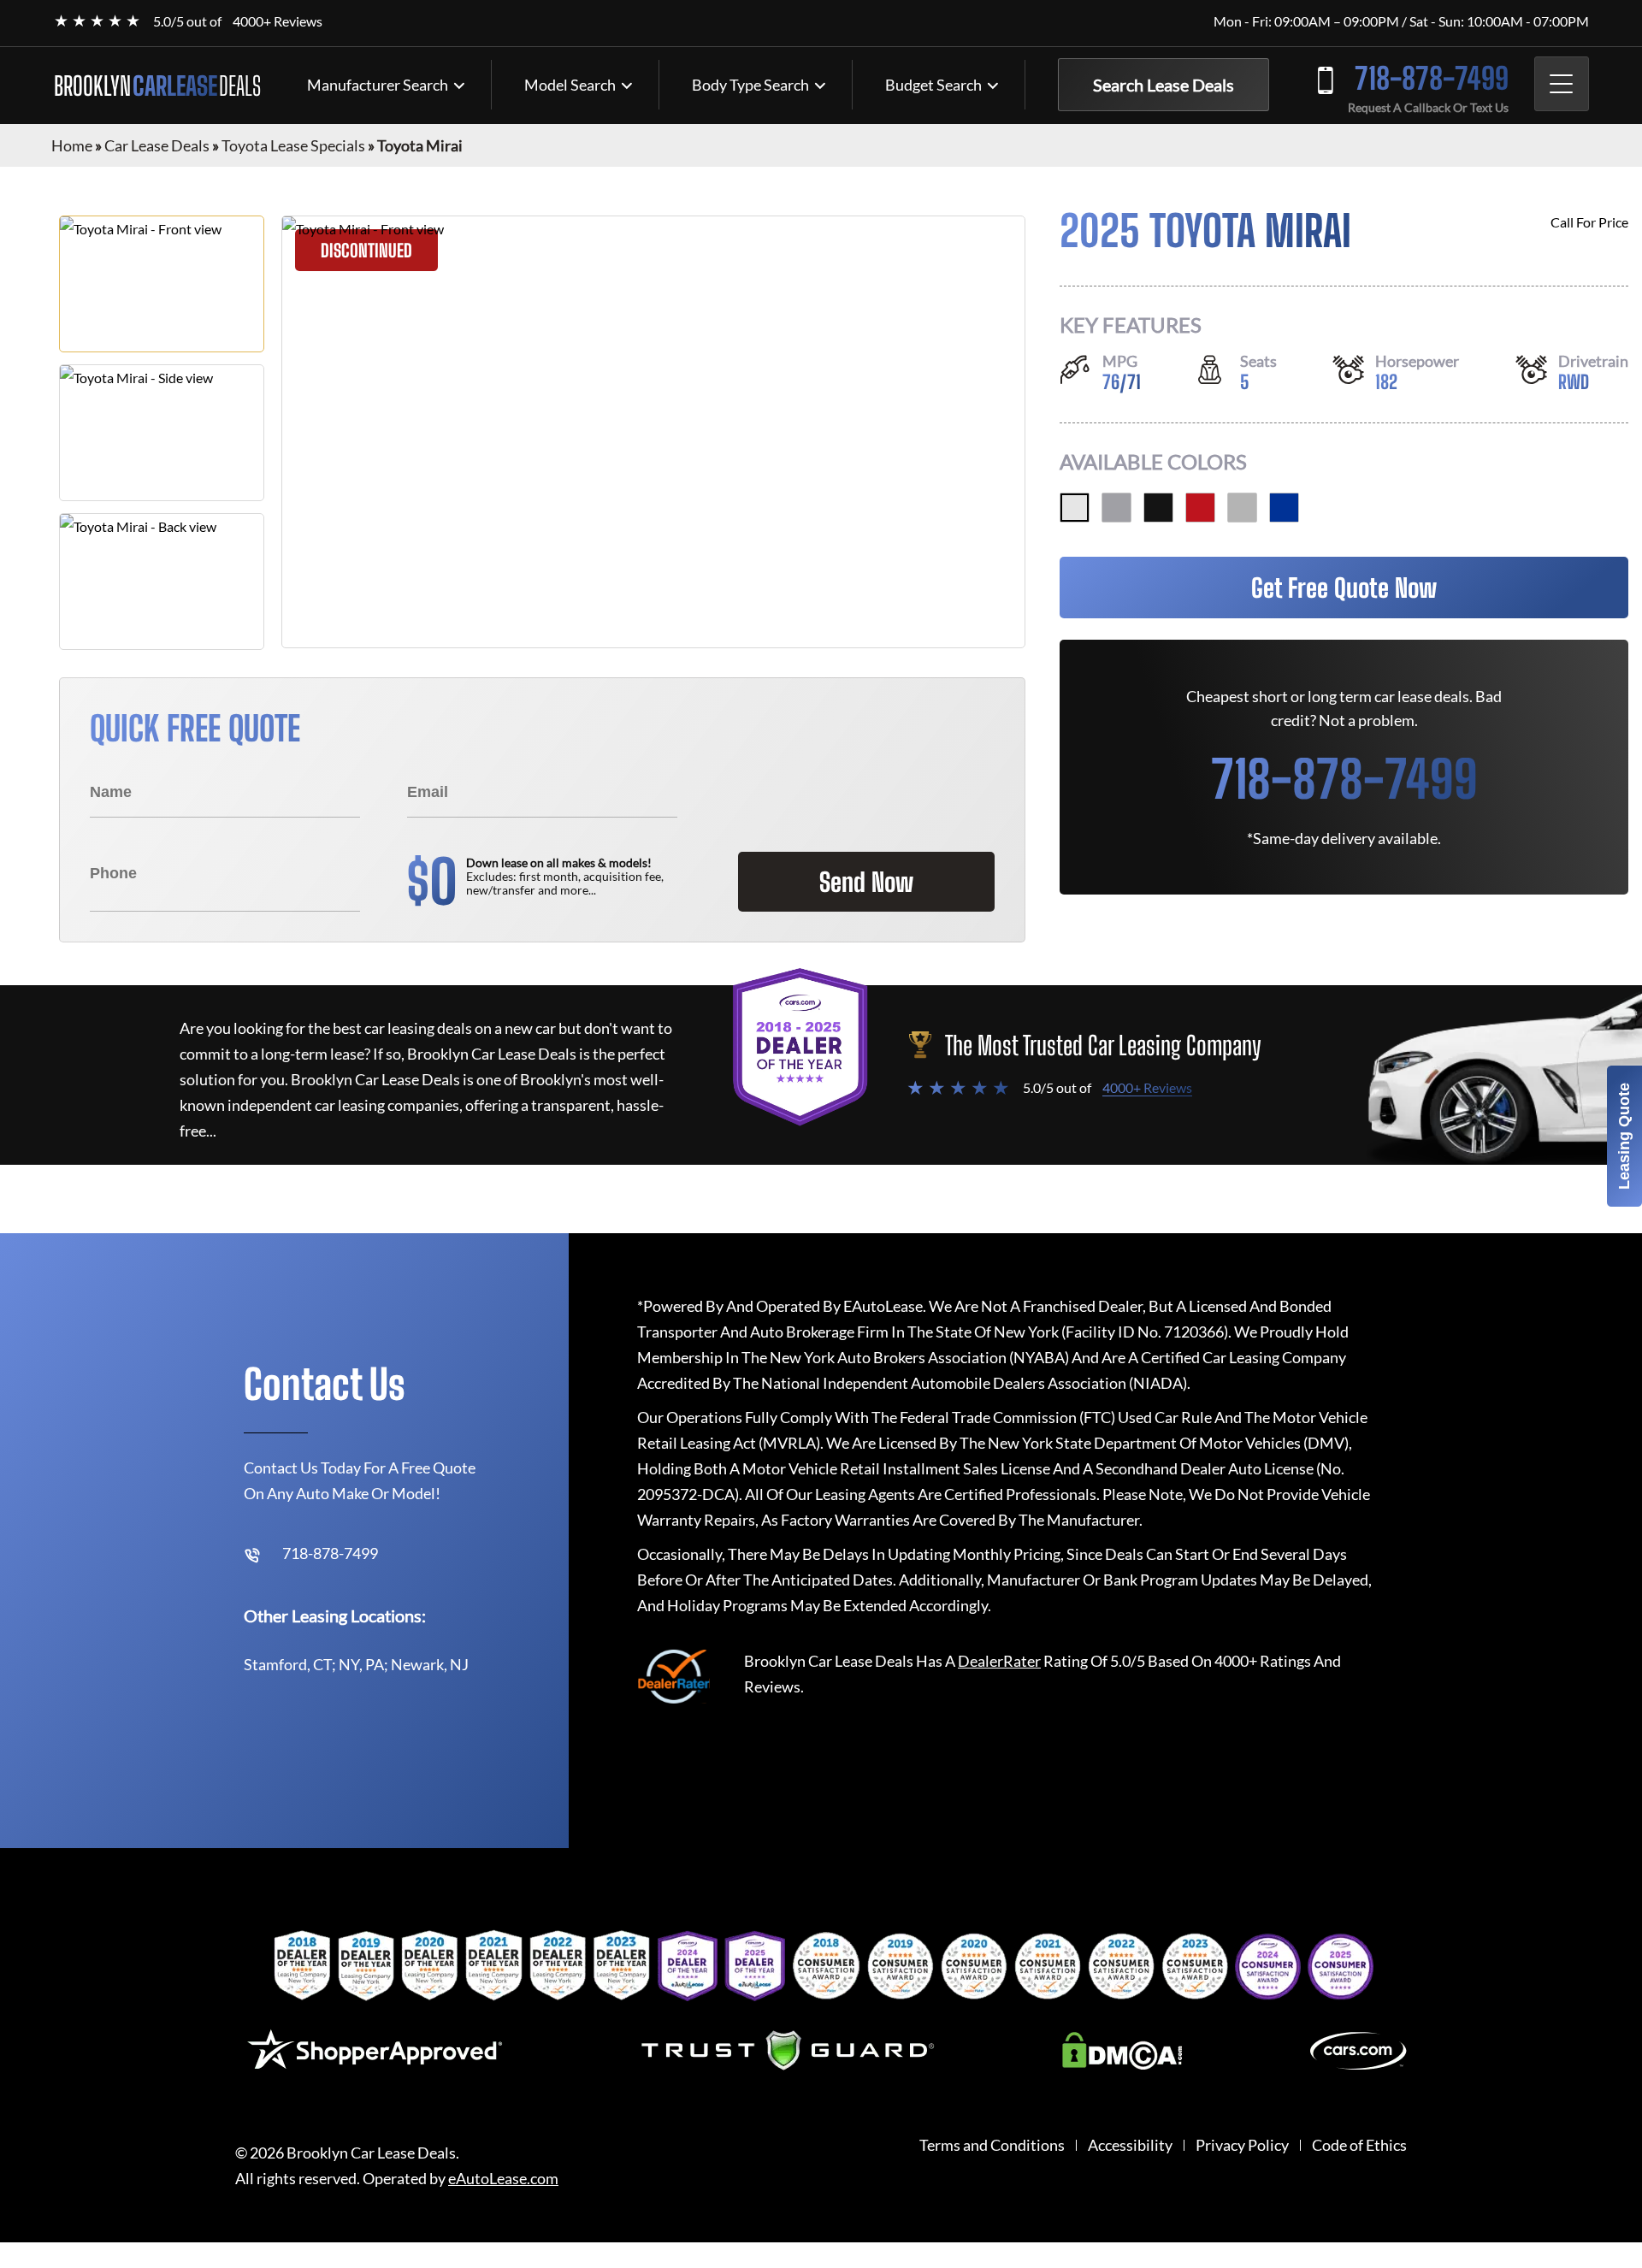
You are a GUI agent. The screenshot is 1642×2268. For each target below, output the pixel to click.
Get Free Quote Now (1344, 588)
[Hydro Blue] (1284, 508)
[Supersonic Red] (1200, 508)
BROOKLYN (157, 86)
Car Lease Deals (157, 145)
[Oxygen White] (1075, 508)
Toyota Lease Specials (293, 145)
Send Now (866, 882)
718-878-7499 (1432, 78)
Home (72, 145)
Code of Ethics (1359, 2145)
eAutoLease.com (503, 2179)
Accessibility (1130, 2145)
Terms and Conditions (992, 2145)
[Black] (1158, 508)
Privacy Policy (1242, 2145)
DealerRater (999, 1661)
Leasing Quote (1624, 1136)
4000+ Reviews (278, 21)
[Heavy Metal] (1116, 508)
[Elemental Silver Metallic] (1242, 508)
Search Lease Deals (1164, 85)
